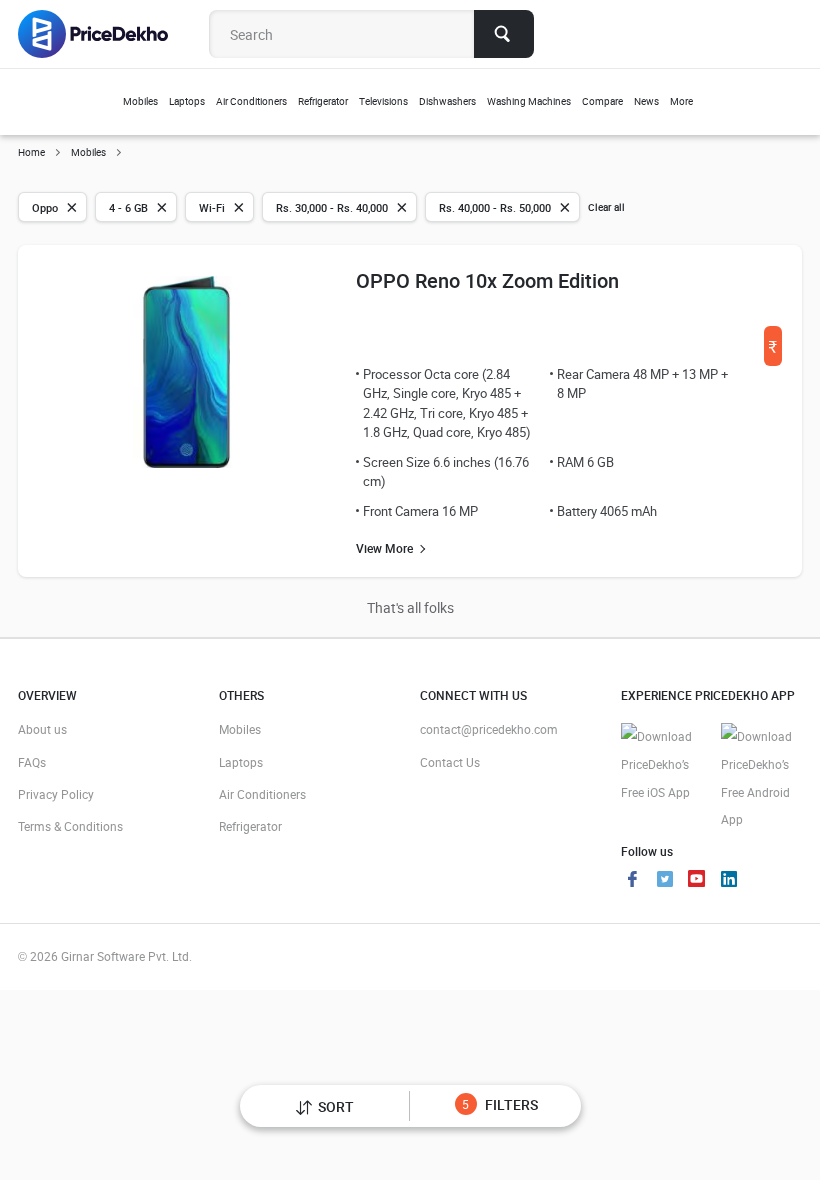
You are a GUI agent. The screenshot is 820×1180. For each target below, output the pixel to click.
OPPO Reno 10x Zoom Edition (487, 280)
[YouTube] (697, 881)
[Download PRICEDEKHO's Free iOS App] (661, 764)
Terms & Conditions (70, 826)
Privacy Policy (56, 794)
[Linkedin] (729, 881)
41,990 (773, 352)
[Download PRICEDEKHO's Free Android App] (761, 778)
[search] (504, 34)
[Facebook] (633, 881)
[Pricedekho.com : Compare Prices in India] (106, 34)
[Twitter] (665, 881)
